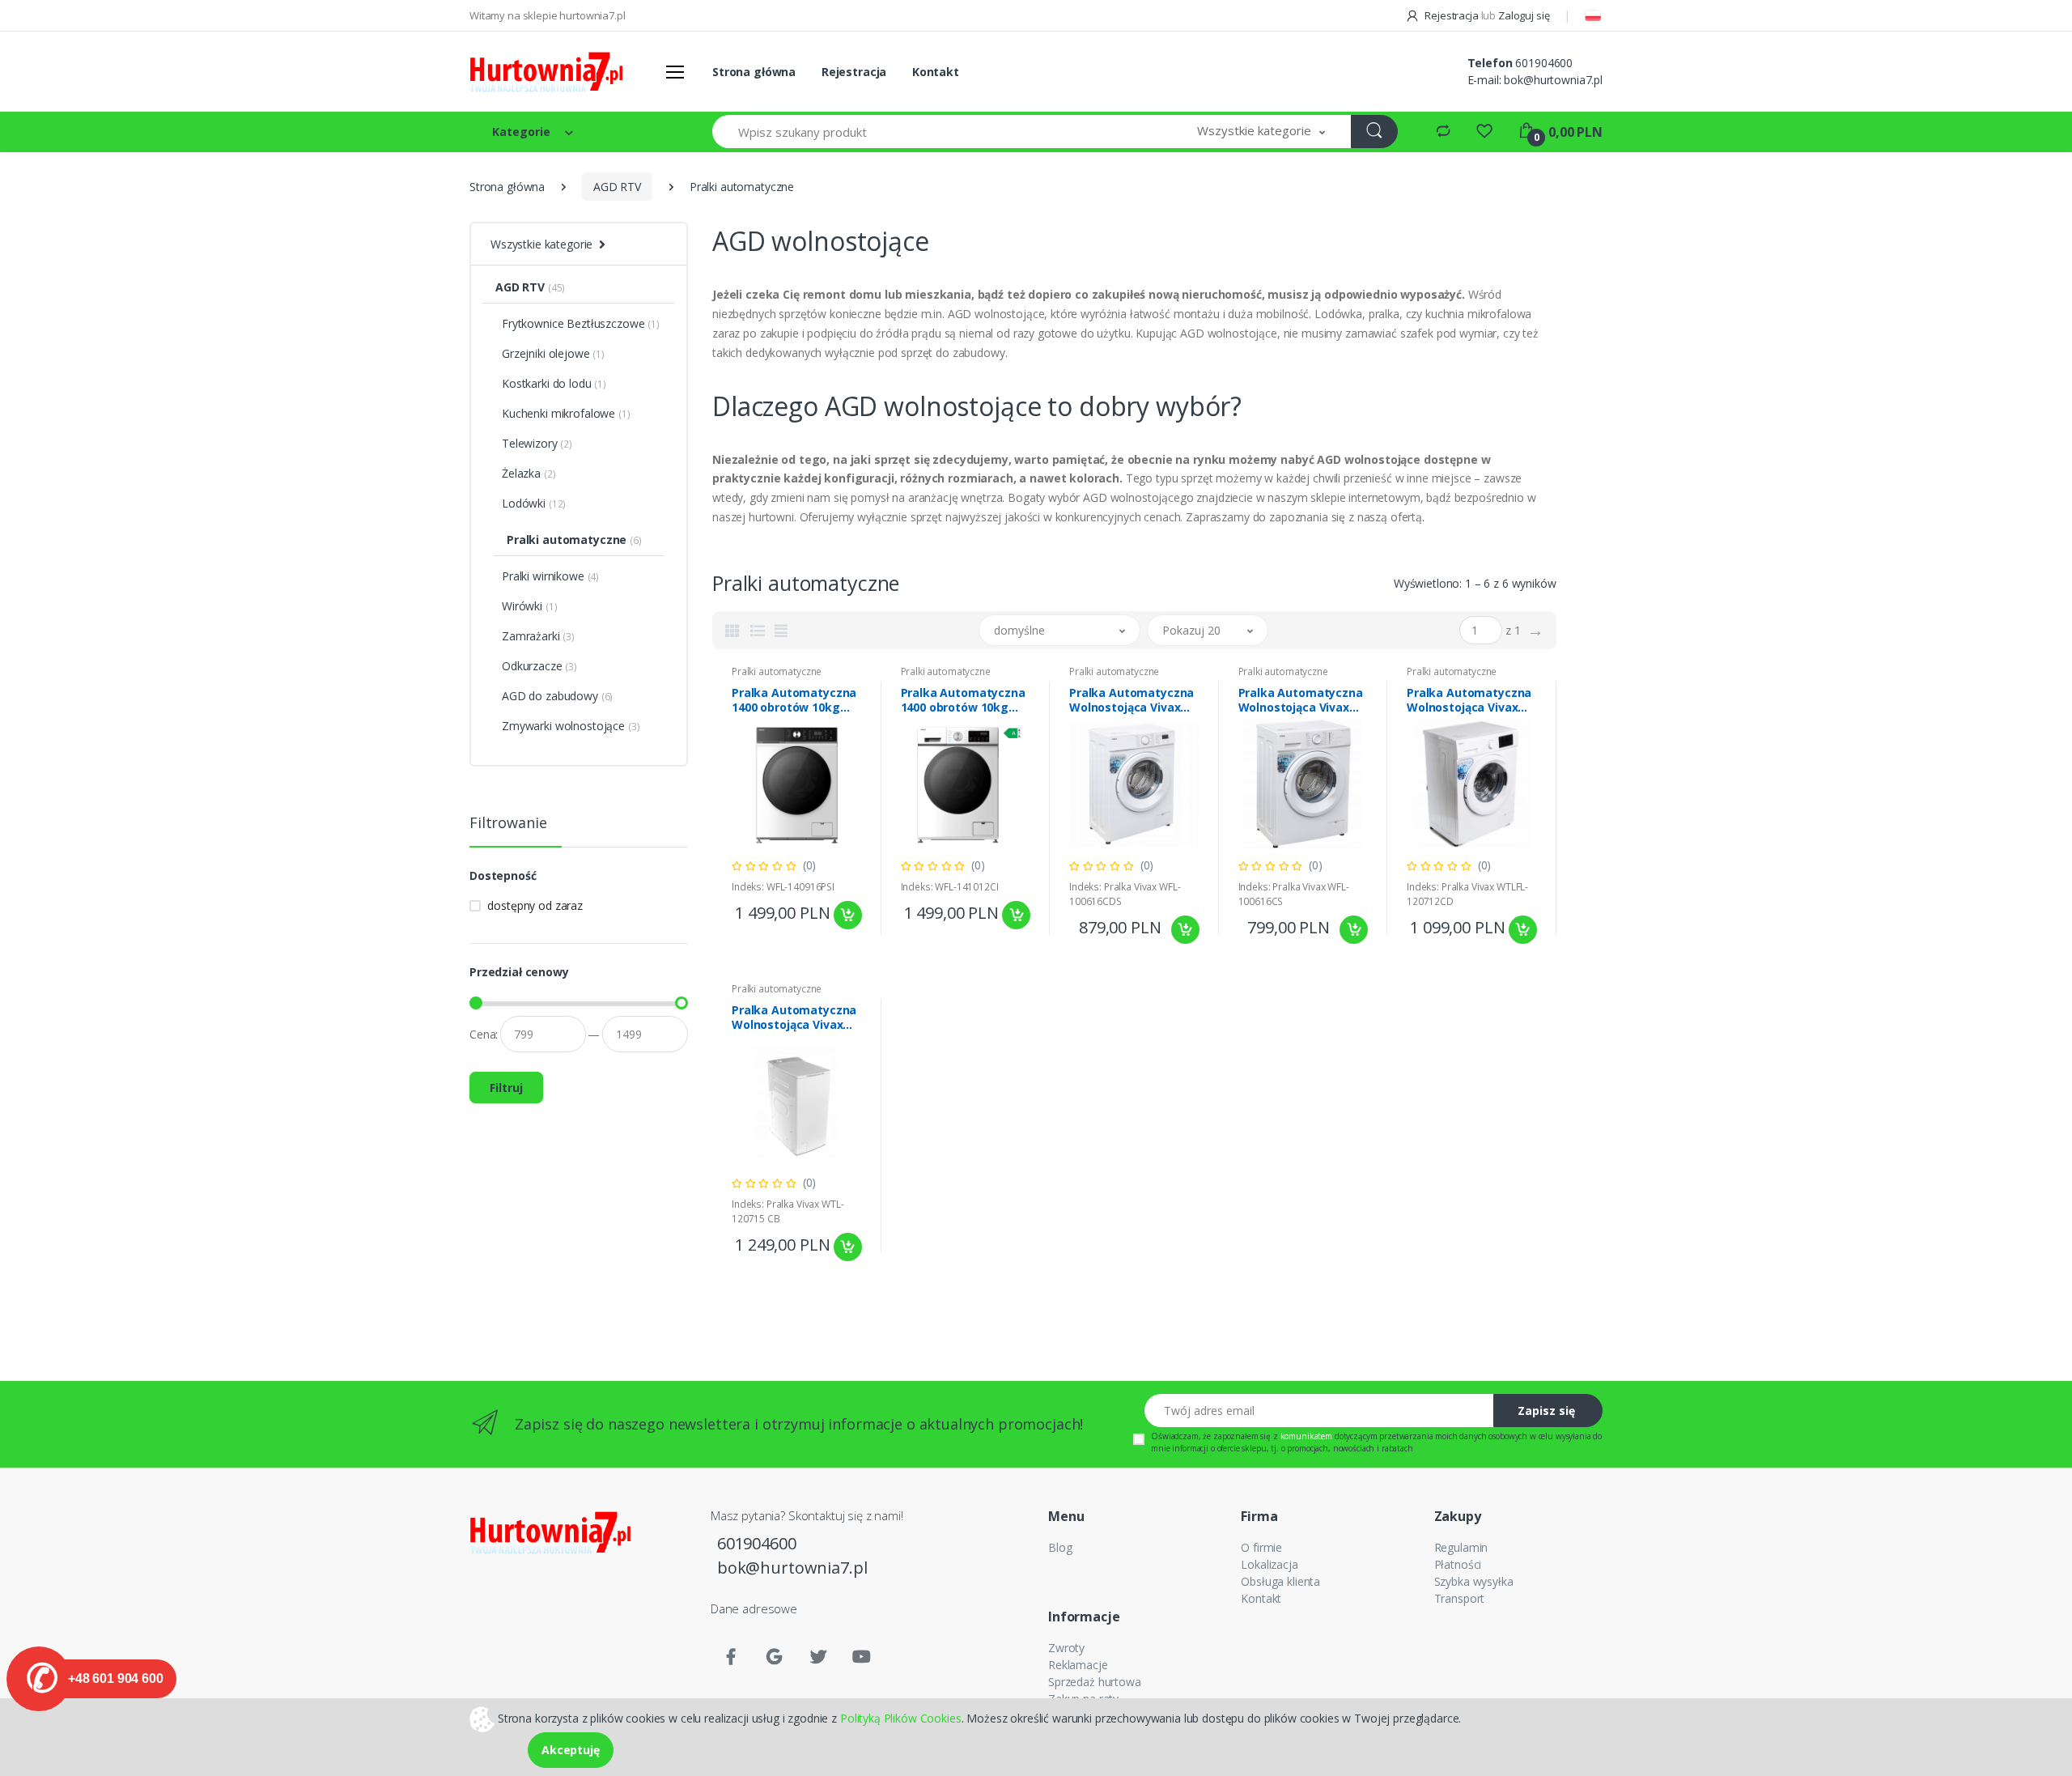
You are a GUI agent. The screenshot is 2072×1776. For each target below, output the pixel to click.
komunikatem (1306, 1436)
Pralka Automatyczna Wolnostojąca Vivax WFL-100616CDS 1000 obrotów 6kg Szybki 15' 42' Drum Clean (1132, 700)
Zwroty (1066, 1648)
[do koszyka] (848, 915)
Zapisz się (1546, 1411)
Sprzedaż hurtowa (1095, 1682)
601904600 (1544, 63)
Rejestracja (1451, 15)
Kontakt (936, 72)
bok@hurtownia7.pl (1553, 80)
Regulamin (1461, 1547)
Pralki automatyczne (777, 671)
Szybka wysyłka (1474, 1581)
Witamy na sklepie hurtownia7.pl (548, 15)
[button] (1261, 132)
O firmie (1261, 1547)
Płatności (1458, 1564)
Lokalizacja (1269, 1564)
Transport (1460, 1598)
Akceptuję (571, 1750)
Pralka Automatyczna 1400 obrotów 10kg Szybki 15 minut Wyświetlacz (794, 700)
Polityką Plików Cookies (901, 1717)
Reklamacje (1078, 1665)
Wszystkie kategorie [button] (541, 244)
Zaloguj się (1524, 15)
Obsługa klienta (1280, 1581)
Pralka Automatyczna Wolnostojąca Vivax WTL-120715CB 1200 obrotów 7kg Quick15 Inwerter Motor (794, 1018)
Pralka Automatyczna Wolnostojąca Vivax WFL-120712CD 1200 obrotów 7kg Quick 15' (1471, 700)
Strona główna (754, 72)
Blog (1060, 1547)
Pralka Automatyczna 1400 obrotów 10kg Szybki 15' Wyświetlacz (963, 700)
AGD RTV (617, 187)
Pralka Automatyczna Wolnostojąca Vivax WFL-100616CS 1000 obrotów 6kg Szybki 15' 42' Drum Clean (1301, 700)
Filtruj (506, 1088)
